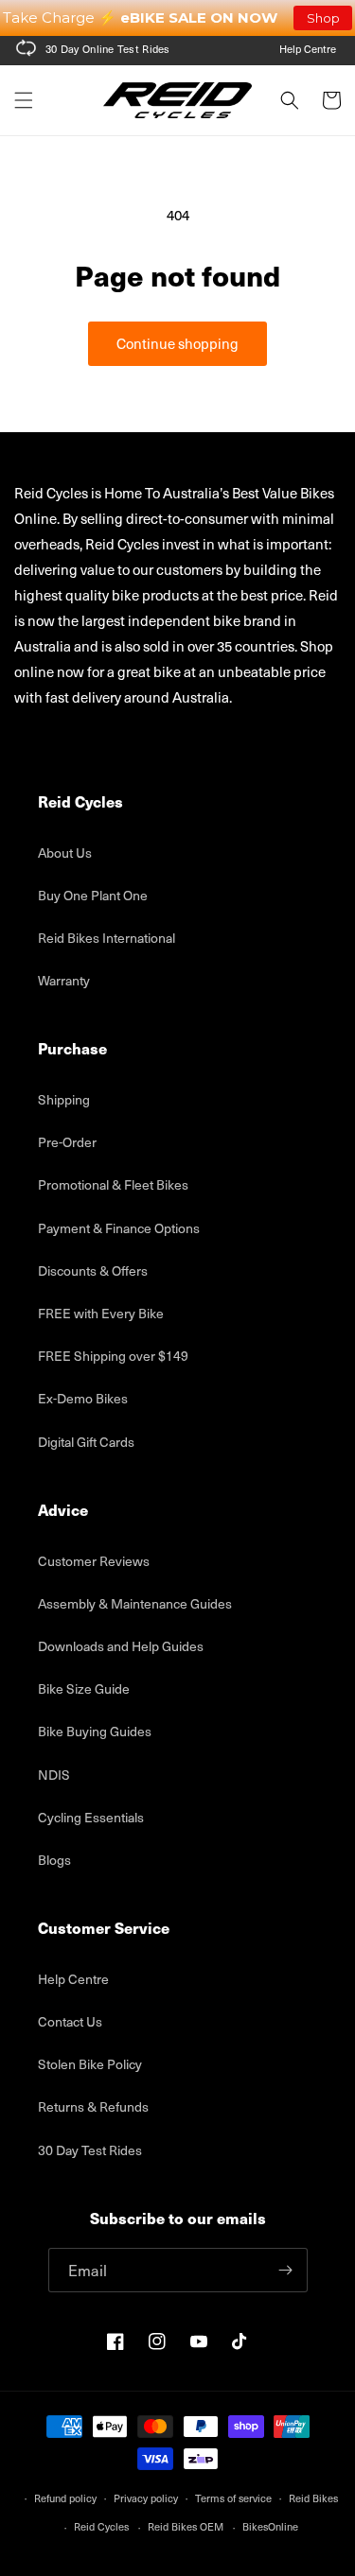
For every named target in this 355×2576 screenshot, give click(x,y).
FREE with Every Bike (101, 1313)
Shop (323, 18)
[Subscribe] (286, 2270)
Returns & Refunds (93, 2106)
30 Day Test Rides (90, 2150)
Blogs (54, 1860)
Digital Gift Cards (86, 1442)
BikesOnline (270, 2526)
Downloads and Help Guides (121, 1646)
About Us (65, 853)
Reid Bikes (313, 2498)
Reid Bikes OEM (186, 2526)
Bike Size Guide (84, 1688)
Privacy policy (146, 2498)
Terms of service (233, 2498)
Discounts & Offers (93, 1271)
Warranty (64, 980)
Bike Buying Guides (95, 1731)
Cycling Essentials (91, 1817)
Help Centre (308, 49)
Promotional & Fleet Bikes (113, 1184)
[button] (24, 100)
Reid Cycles (101, 2526)
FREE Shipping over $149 (113, 1356)
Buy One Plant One (93, 895)
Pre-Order (67, 1142)
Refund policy (65, 2498)
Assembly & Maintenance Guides (135, 1603)
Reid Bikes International (106, 938)
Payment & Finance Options (119, 1228)
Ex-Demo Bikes (83, 1398)
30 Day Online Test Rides (108, 49)
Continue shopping (177, 343)
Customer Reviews (94, 1561)
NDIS (54, 1775)
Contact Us (70, 2021)
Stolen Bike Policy (90, 2064)
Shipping (64, 1099)
